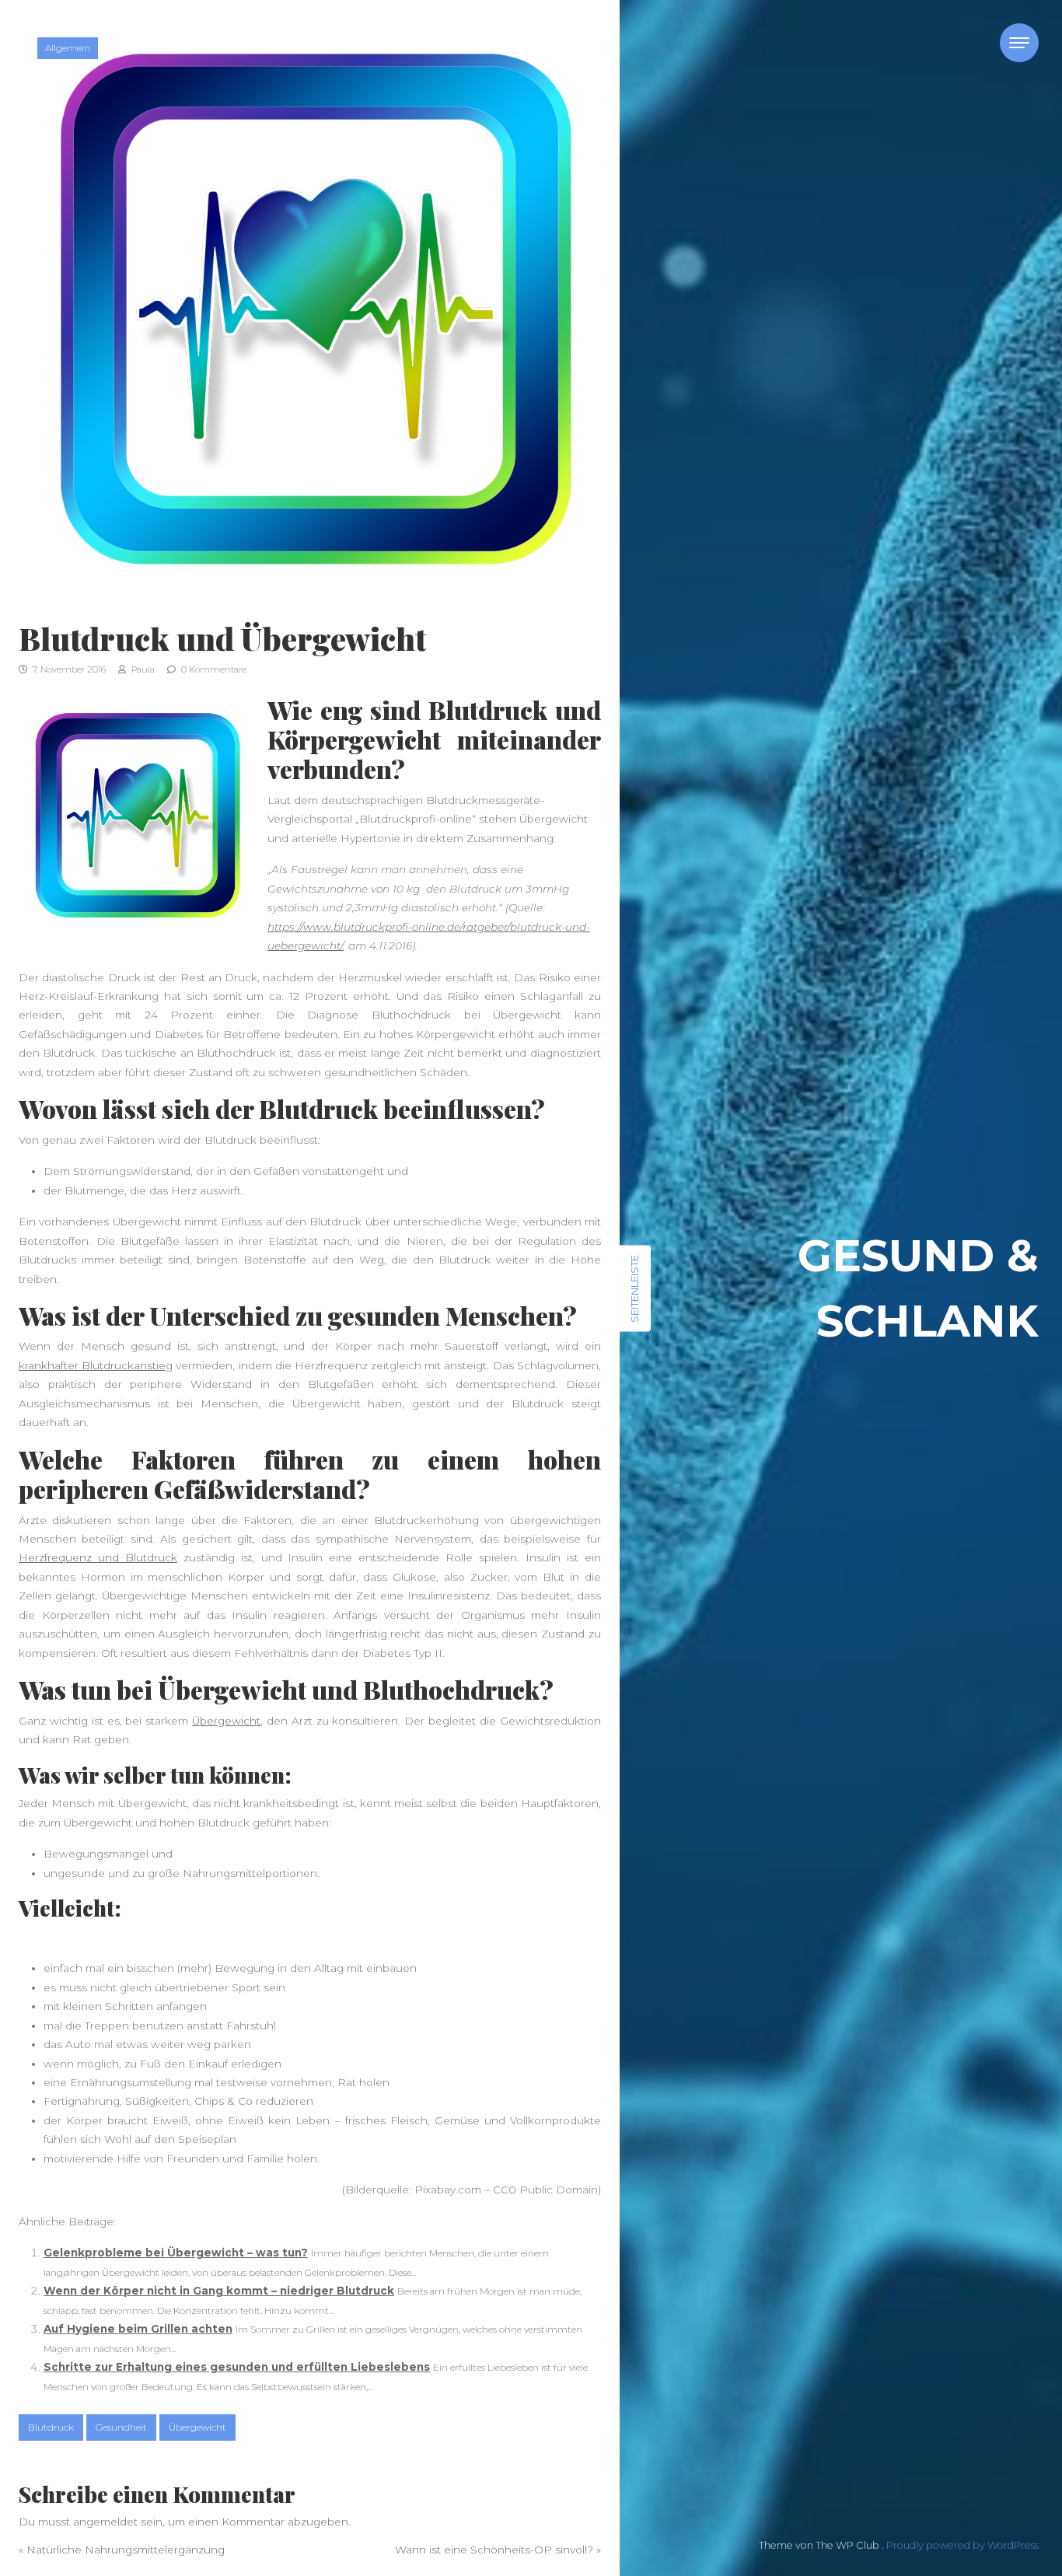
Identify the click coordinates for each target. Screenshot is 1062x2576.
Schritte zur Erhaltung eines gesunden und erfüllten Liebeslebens (237, 2367)
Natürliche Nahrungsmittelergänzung (126, 2550)
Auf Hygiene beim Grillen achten (138, 2329)
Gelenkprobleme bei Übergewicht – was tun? (176, 2253)
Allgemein (68, 48)
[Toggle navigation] (1019, 43)
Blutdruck (51, 2427)
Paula (142, 669)
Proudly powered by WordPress (962, 2545)
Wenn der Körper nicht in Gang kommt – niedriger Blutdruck (219, 2291)
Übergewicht (226, 1721)
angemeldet (105, 2522)
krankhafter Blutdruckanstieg (96, 1365)
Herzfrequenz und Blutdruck (98, 1557)
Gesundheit (121, 2427)
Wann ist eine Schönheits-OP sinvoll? (494, 2550)
